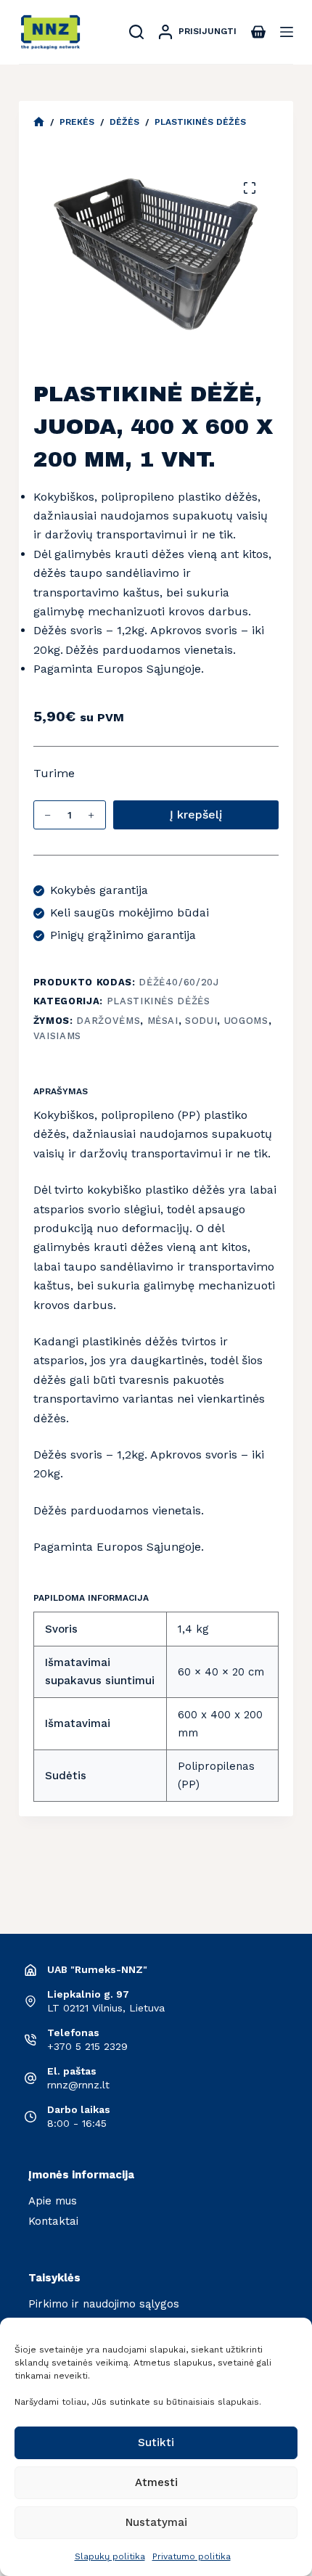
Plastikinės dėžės (159, 1001)
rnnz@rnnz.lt (78, 2085)
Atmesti (156, 2482)
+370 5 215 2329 (87, 2046)
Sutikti (156, 2442)
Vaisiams (57, 1036)
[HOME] (39, 122)
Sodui (201, 1021)
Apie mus (53, 2201)
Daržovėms (108, 1021)
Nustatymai (156, 2522)
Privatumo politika (192, 2556)
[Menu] (287, 32)
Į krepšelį (196, 815)
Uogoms (246, 1021)
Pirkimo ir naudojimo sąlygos (104, 2304)
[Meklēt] (136, 32)
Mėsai (163, 1021)
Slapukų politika (110, 2556)
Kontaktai (53, 2221)
